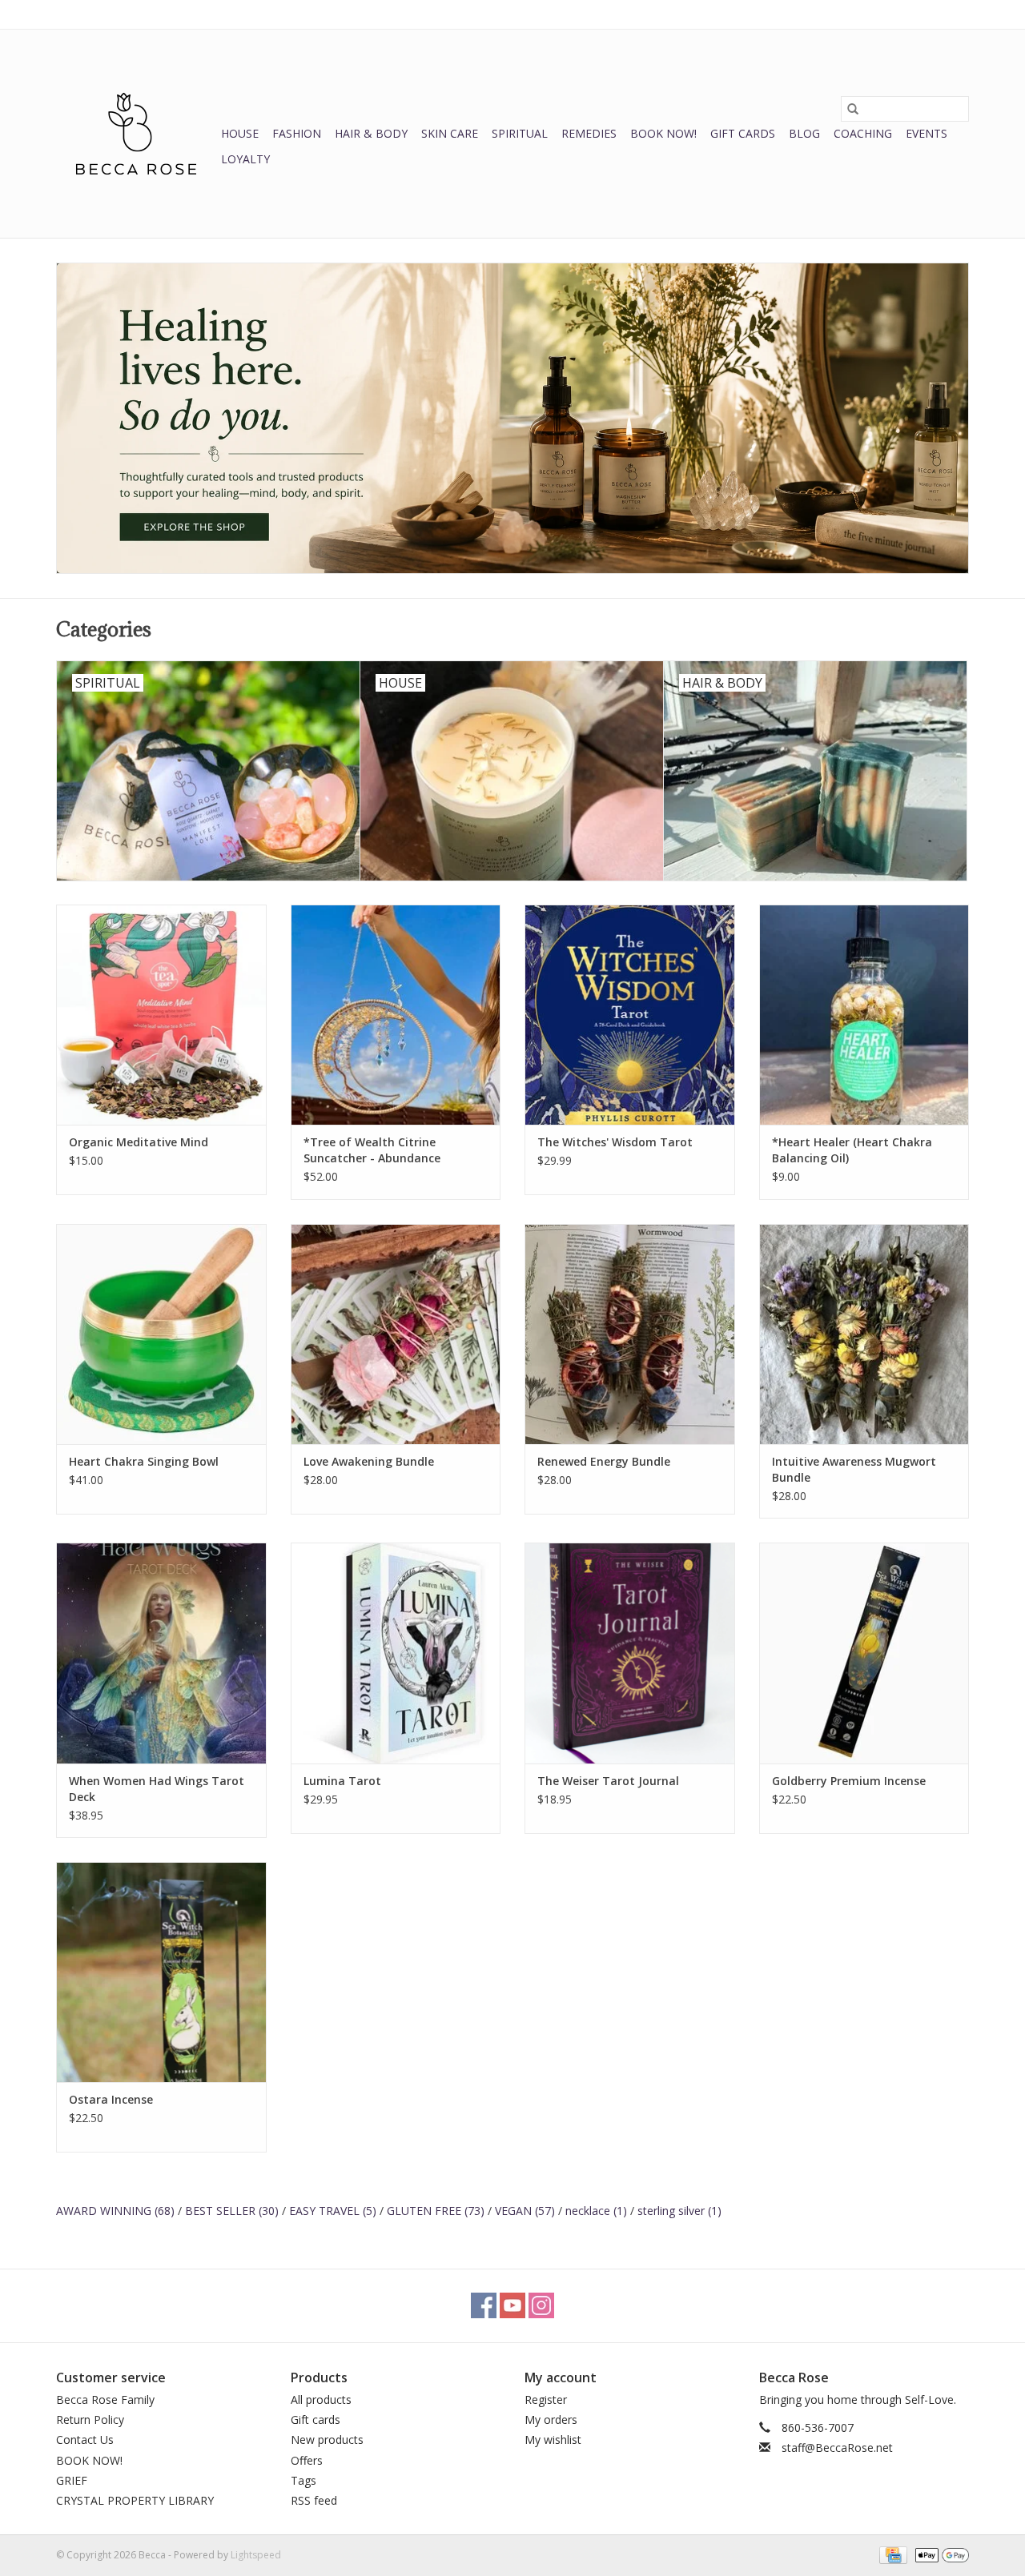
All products (321, 2399)
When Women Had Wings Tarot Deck (157, 1789)
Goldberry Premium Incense (849, 1781)
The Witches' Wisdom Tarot (615, 1142)
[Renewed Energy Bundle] (630, 1334)
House (240, 133)
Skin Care (450, 133)
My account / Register (920, 14)
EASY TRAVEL (333, 2211)
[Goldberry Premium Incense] (864, 1653)
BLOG (804, 133)
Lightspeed (256, 2555)
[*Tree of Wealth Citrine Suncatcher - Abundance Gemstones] (396, 1015)
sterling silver (679, 2211)
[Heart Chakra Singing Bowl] (161, 1334)
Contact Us (85, 2440)
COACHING (863, 133)
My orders (551, 2420)
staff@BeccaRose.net (837, 2448)
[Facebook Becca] (484, 2305)
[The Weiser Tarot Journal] (630, 1653)
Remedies (589, 133)
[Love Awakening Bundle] (396, 1334)
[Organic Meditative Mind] (161, 1015)
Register (546, 2399)
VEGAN (525, 2211)
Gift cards (743, 133)
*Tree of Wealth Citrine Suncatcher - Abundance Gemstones (372, 1150)
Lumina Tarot (342, 1781)
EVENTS (927, 133)
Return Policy (90, 2420)
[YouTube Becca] (512, 2305)
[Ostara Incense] (161, 1972)
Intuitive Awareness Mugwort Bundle (854, 1469)
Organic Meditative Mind (139, 1142)
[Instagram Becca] (541, 2305)
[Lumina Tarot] (396, 1653)
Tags (303, 2480)
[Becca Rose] (136, 134)
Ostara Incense (111, 2099)
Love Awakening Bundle (369, 1461)
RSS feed (314, 2500)
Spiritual (520, 133)
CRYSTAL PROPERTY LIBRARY (135, 2500)
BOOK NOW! (663, 133)
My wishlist (553, 2440)
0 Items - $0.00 (802, 14)
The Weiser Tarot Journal (608, 1781)
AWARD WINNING (115, 2211)
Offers (307, 2460)
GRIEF (72, 2480)
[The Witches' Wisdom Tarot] (630, 1015)
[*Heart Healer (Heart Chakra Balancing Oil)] (864, 1015)
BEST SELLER (232, 2211)
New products (327, 2440)
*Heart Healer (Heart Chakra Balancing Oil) (852, 1150)
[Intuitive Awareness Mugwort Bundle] (864, 1334)
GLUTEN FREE (436, 2211)
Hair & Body (371, 133)
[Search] (853, 109)
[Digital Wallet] (939, 2554)
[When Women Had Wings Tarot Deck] (161, 1653)
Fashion (297, 133)
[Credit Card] (891, 2554)
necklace (596, 2211)
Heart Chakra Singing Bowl (144, 1461)
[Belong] (512, 418)
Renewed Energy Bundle (604, 1461)
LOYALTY (245, 159)
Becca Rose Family (105, 2399)
